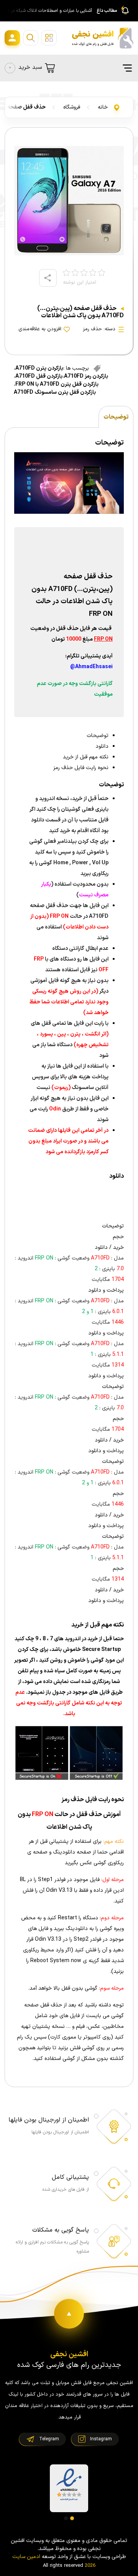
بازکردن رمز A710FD (86, 376)
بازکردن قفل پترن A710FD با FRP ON (57, 384)
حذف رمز (92, 329)
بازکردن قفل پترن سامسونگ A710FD (55, 392)
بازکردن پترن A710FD (39, 368)
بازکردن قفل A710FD (39, 376)
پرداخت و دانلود (106, 1290)
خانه (103, 107)
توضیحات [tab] (116, 417)
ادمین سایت (26, 2557)
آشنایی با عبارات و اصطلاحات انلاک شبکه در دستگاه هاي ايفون (47, 11)
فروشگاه (72, 107)
